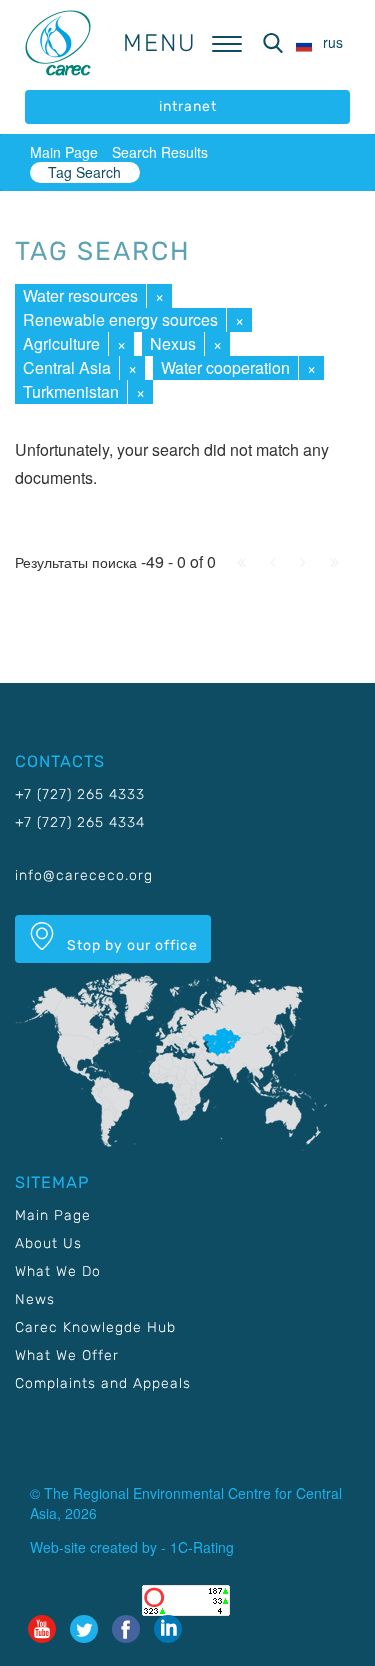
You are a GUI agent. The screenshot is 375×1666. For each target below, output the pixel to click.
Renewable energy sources (120, 319)
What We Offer (67, 1355)
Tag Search (84, 172)
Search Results (160, 152)
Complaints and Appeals (103, 1383)
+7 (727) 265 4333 (80, 794)
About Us (48, 1243)
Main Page (64, 152)
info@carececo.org (84, 875)
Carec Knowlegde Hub (95, 1327)
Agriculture (61, 343)
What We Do (58, 1271)
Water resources (80, 295)
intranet (188, 106)
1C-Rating (202, 1547)
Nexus (173, 343)
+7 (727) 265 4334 (80, 822)
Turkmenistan (71, 391)
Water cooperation (225, 367)
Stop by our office (130, 945)
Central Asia (67, 367)
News (35, 1299)
